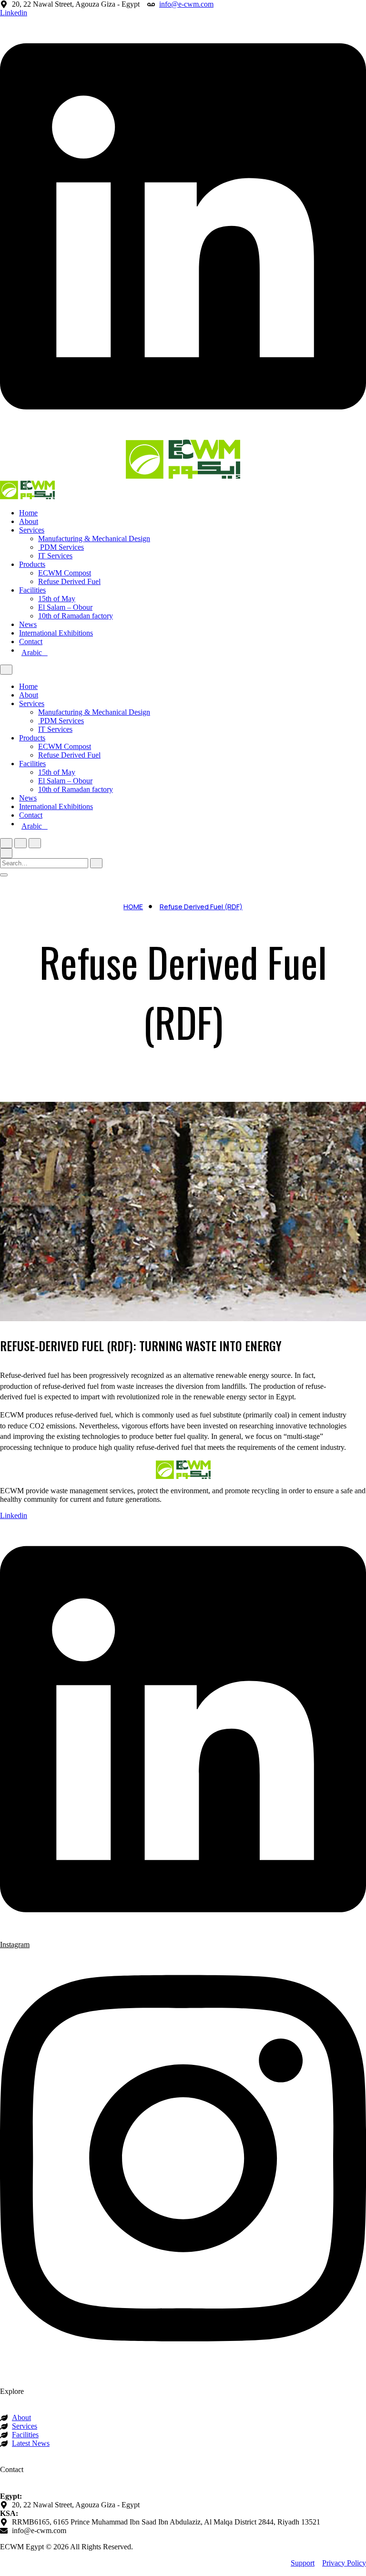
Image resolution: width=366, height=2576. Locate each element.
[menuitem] (193, 653)
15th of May (57, 599)
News (28, 624)
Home (28, 513)
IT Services (55, 556)
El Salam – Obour (65, 607)
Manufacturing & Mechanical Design (94, 539)
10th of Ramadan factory (76, 616)
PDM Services (61, 547)
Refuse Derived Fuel (69, 581)
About (29, 521)
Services (32, 530)
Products (32, 564)
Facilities (32, 590)
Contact (31, 641)
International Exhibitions (56, 633)
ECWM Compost (65, 573)
